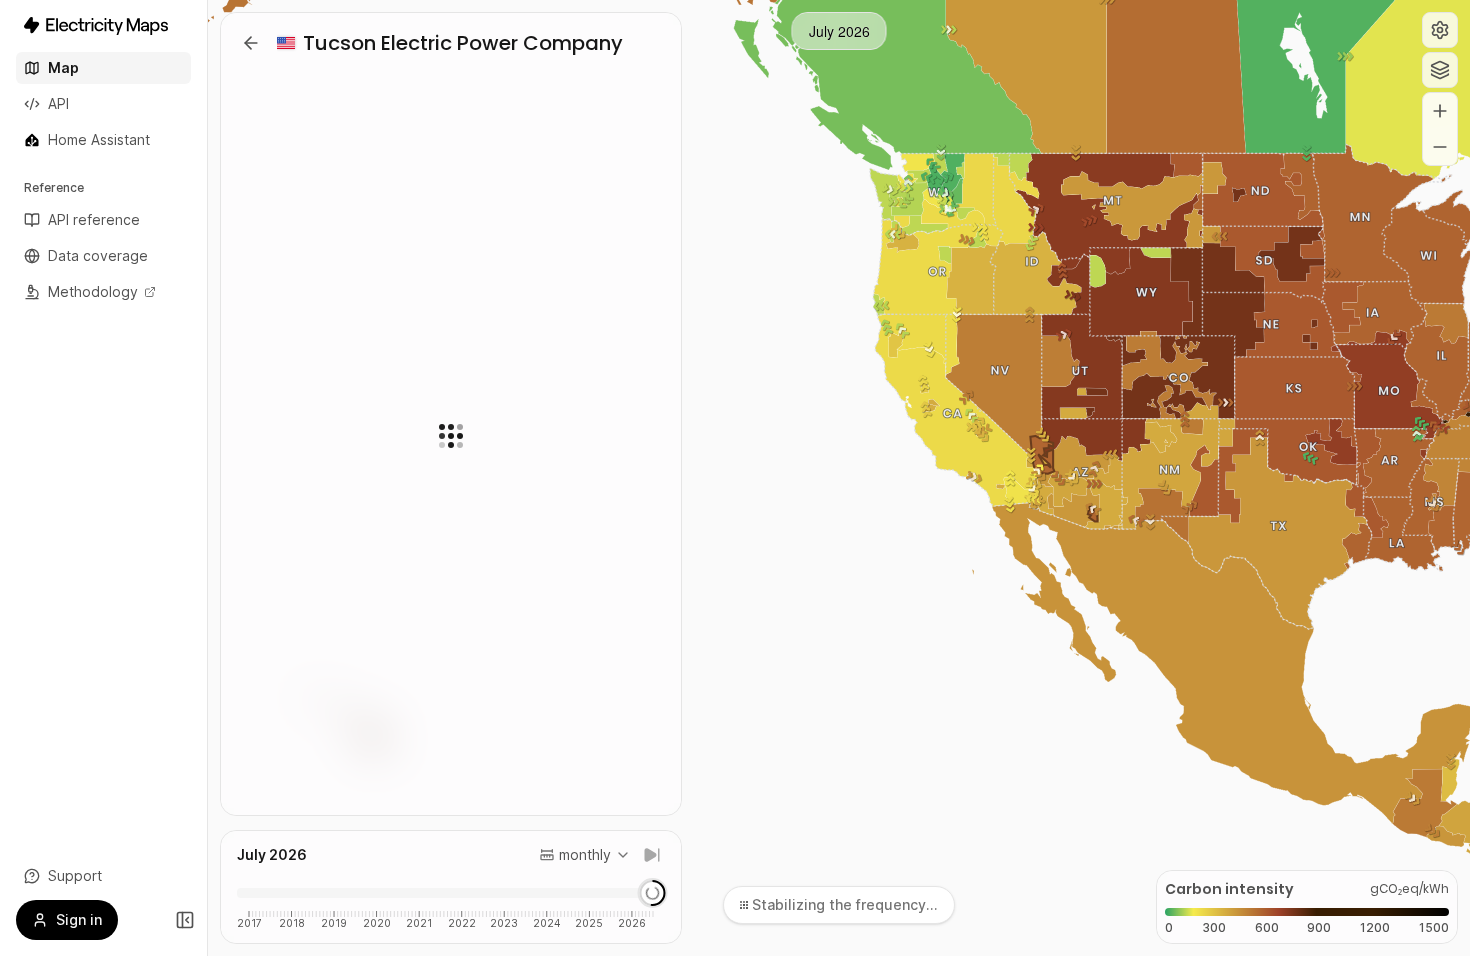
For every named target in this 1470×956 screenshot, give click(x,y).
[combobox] (585, 855)
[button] (1440, 30)
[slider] (652, 893)
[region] (839, 478)
